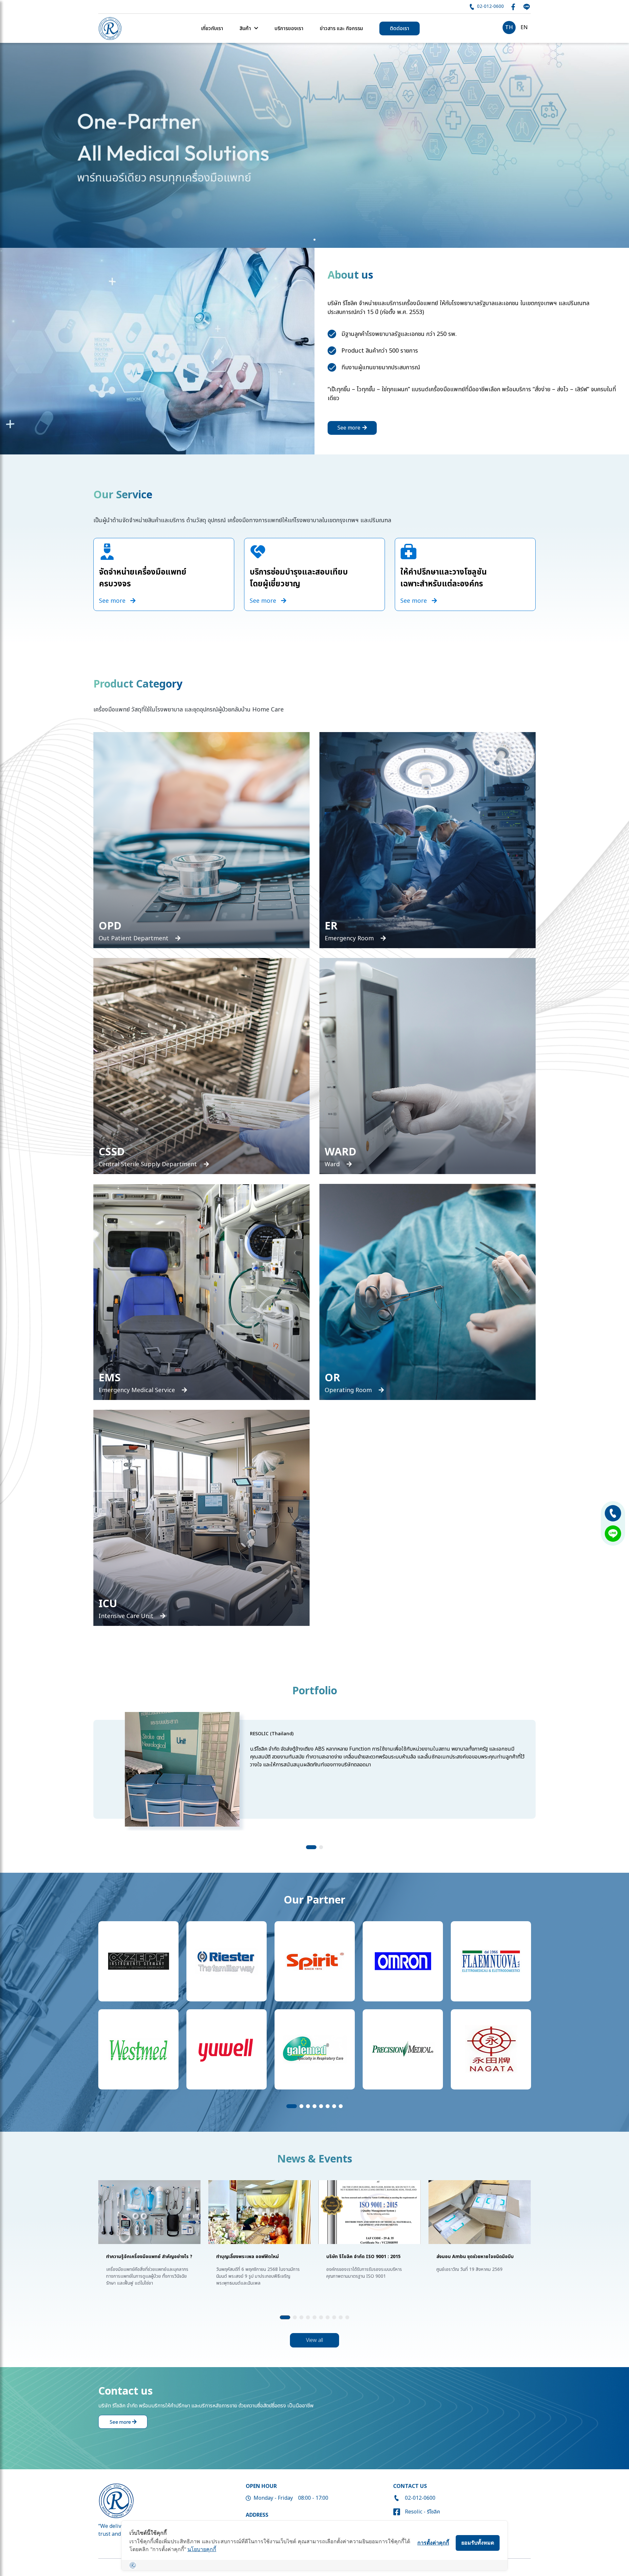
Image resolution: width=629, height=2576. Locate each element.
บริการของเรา (289, 28)
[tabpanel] (314, 145)
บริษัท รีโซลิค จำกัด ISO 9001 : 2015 (143, 2257)
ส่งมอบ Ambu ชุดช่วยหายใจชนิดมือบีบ (255, 2257)
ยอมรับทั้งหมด (478, 2543)
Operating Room (349, 1390)
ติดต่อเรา (400, 28)
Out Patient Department (134, 938)
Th (509, 28)
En (524, 28)
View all (314, 2340)
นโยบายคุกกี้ (202, 2549)
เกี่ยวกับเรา (212, 28)
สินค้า (245, 28)
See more (350, 428)
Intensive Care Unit (127, 1616)
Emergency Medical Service (138, 1390)
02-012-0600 (490, 6)
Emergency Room (350, 938)
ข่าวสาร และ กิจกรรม (341, 28)
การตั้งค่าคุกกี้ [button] (433, 2543)
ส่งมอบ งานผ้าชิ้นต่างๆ (458, 2257)
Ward (333, 1164)
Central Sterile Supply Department (149, 1164)
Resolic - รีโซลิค (422, 2512)
